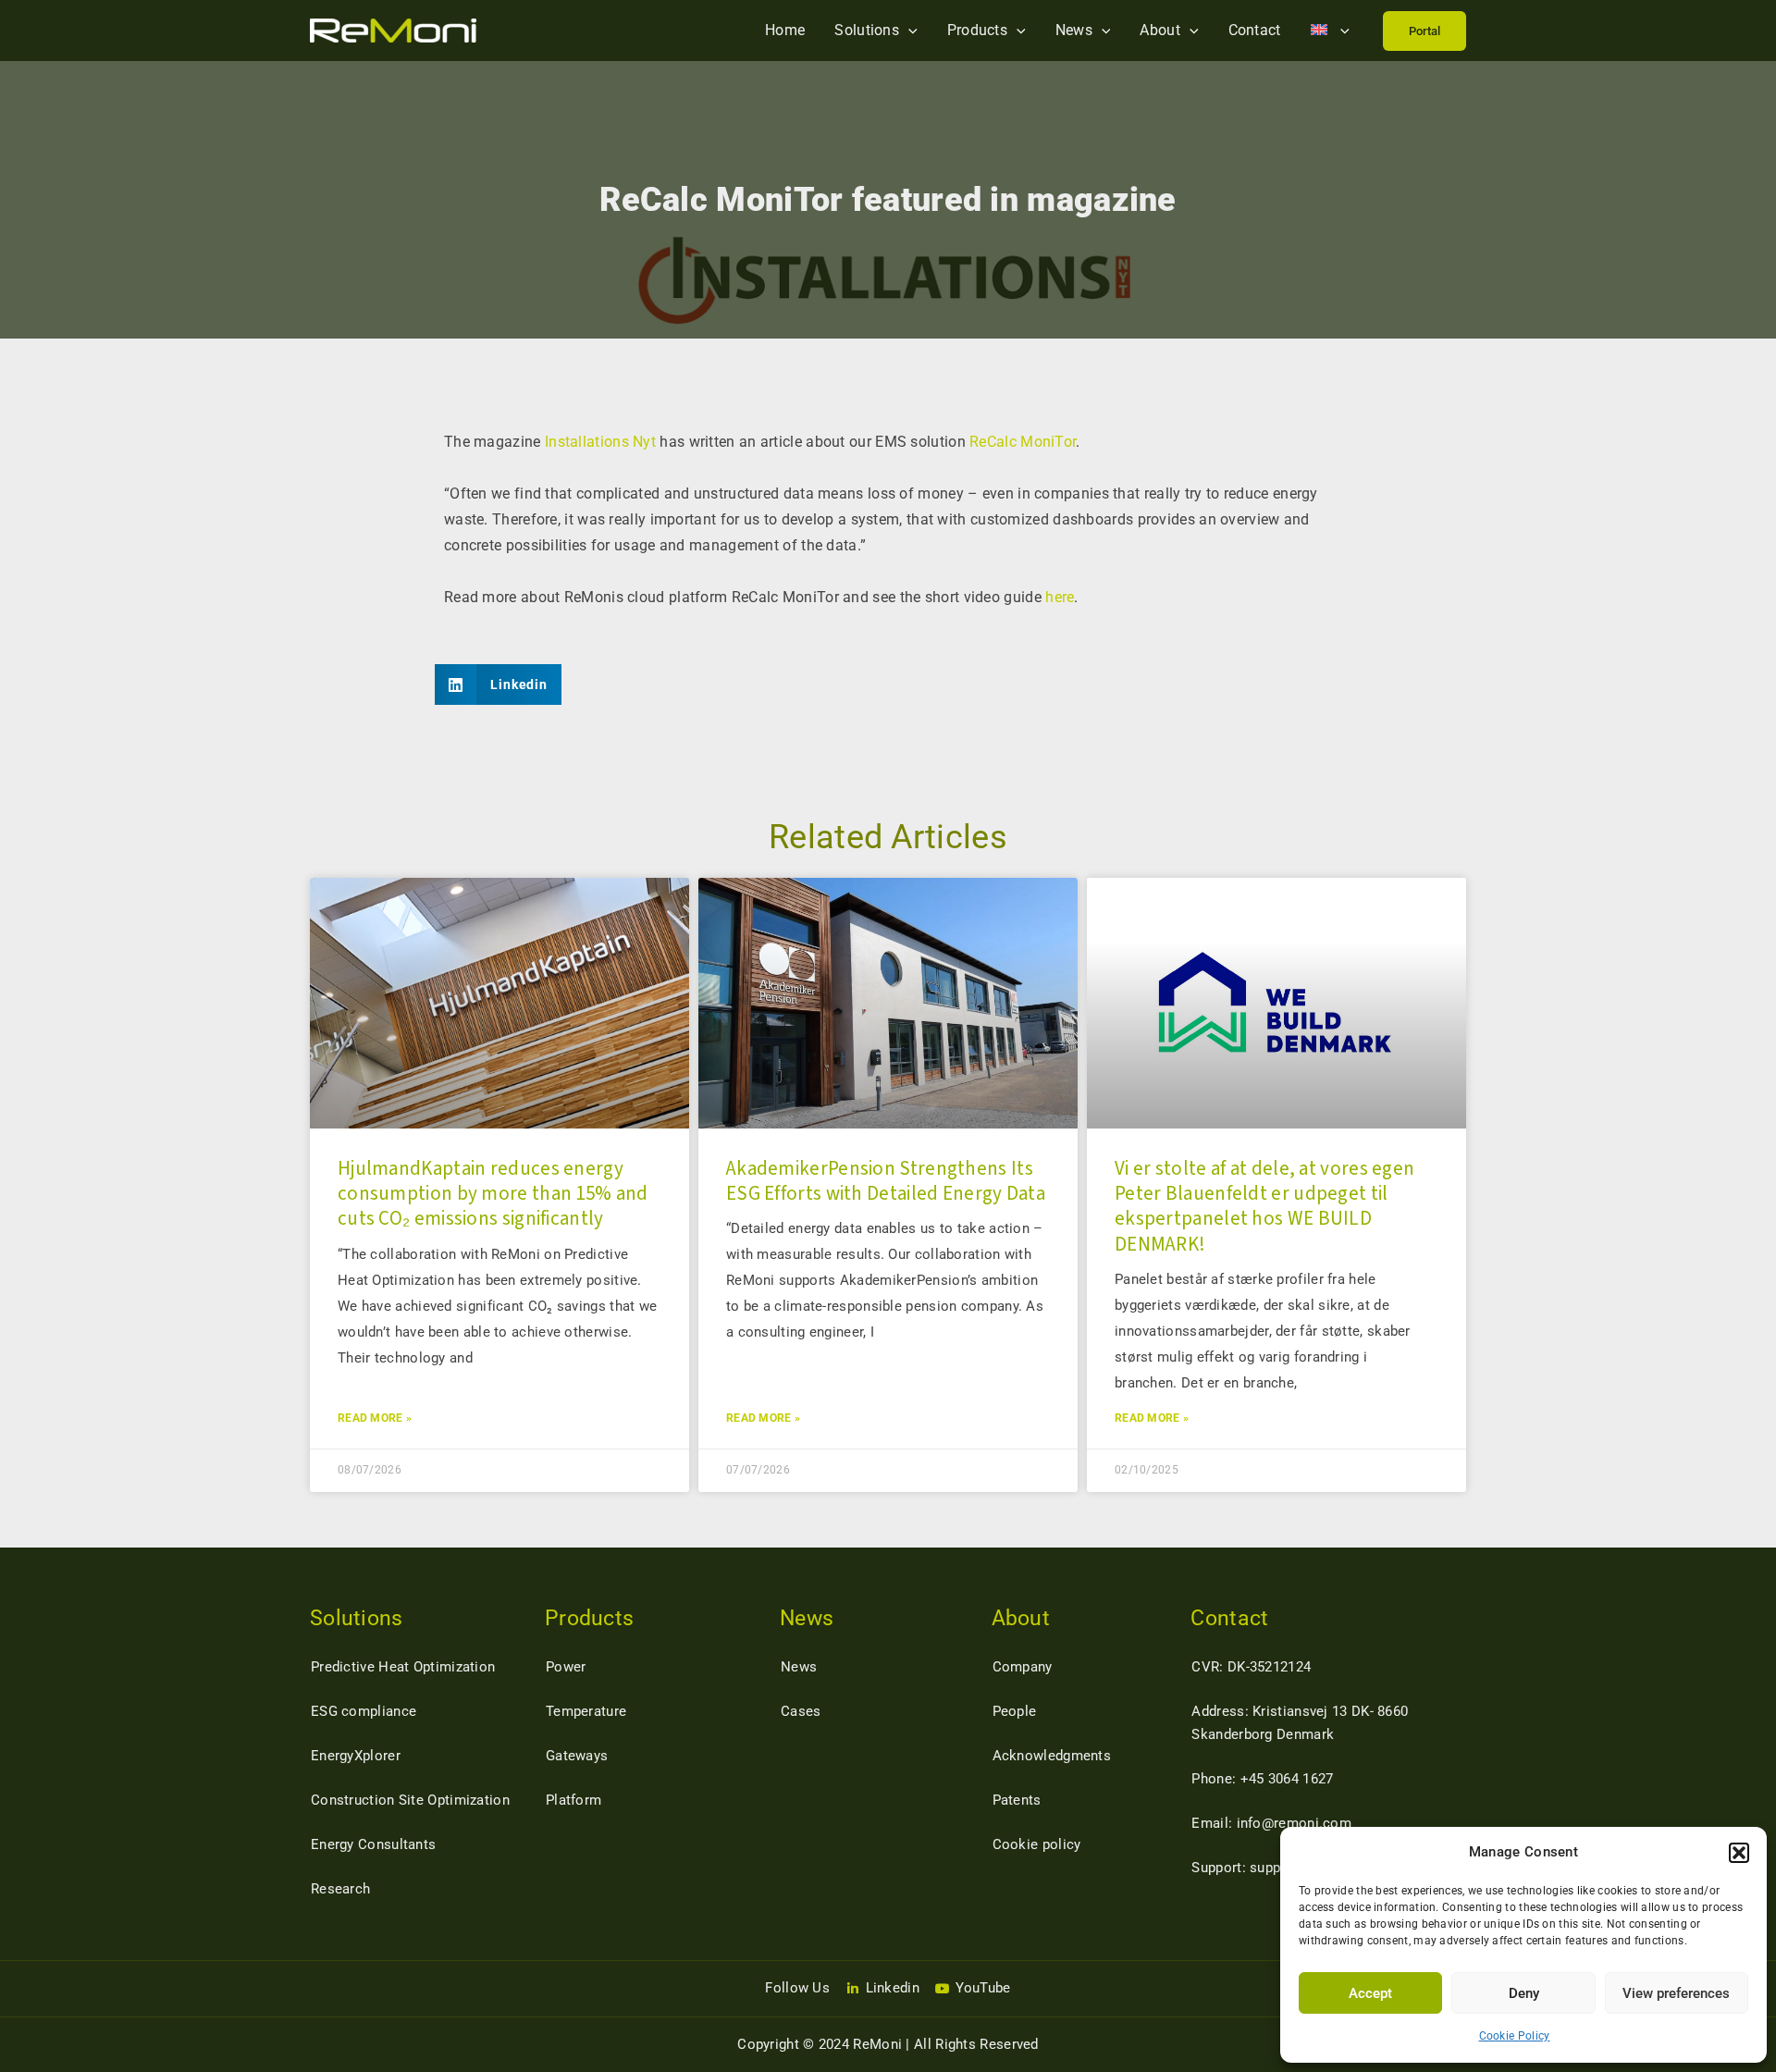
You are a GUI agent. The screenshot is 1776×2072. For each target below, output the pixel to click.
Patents (1017, 1800)
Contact (1255, 30)
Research (340, 1889)
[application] (908, 30)
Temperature (586, 1711)
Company (1023, 1667)
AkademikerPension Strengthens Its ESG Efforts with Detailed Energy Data (886, 1181)
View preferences (1676, 1993)
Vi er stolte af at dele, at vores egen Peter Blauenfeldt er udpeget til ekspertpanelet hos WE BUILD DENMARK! (1264, 1206)
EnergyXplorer (356, 1756)
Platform (573, 1800)
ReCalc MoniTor (1023, 442)
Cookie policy (1037, 1844)
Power (566, 1667)
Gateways (577, 1756)
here (1060, 597)
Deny (1524, 1993)
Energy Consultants (373, 1844)
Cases (801, 1711)
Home (785, 30)
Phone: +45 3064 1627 (1262, 1779)
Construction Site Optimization (410, 1800)
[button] (1739, 1853)
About (1160, 30)
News (1074, 30)
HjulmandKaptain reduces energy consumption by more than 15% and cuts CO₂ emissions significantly (493, 1194)
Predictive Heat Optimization (403, 1667)
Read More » (375, 1418)
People (1015, 1711)
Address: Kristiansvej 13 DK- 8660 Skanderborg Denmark (1300, 1723)
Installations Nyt (600, 442)
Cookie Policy (1515, 2036)
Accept (1370, 1993)
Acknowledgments (1052, 1756)
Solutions (867, 30)
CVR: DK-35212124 (1251, 1667)
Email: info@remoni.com (1271, 1823)
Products (977, 30)
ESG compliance (364, 1711)
